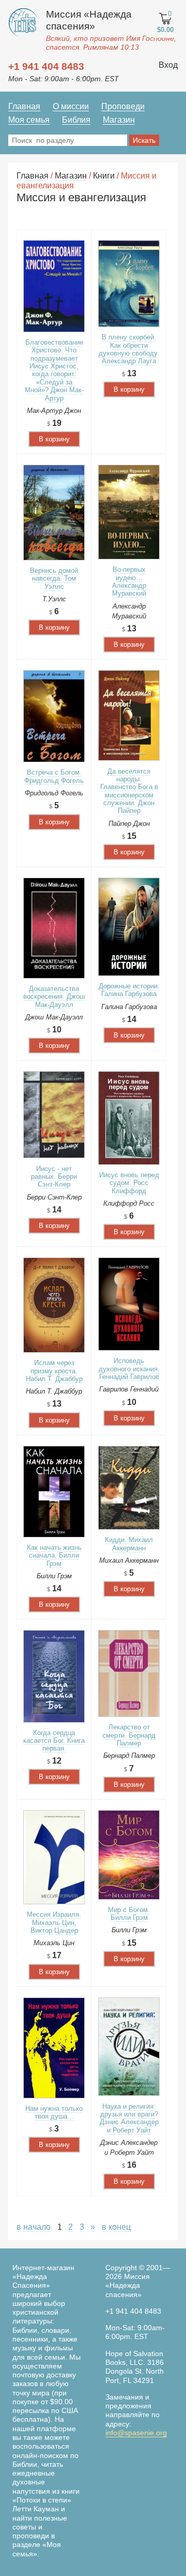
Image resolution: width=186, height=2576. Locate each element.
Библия (76, 120)
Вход (168, 65)
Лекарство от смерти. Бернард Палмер (129, 1735)
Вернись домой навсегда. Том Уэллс (54, 579)
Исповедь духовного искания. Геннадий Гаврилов (129, 1369)
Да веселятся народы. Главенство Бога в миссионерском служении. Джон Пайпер (129, 791)
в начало (34, 2227)
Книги (104, 176)
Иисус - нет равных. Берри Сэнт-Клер (54, 1177)
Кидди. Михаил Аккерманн (129, 1544)
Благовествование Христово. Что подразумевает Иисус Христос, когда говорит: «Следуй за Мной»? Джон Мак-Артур (54, 370)
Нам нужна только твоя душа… (54, 2112)
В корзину (54, 439)
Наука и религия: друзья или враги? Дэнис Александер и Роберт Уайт (129, 2118)
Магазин (119, 120)
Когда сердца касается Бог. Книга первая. (54, 1741)
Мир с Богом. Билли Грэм (129, 1914)
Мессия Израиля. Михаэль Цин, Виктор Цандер (54, 1922)
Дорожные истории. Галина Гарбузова (129, 990)
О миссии (71, 106)
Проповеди (123, 106)
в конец (116, 2227)
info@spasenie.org (136, 2433)
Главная (24, 106)
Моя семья (29, 120)
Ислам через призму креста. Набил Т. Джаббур (54, 1371)
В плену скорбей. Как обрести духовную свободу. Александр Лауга (129, 349)
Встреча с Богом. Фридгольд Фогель (54, 776)
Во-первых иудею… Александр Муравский (129, 581)
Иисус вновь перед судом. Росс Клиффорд (129, 1183)
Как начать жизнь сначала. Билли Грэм (54, 1556)
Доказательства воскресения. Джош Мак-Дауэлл (54, 997)
